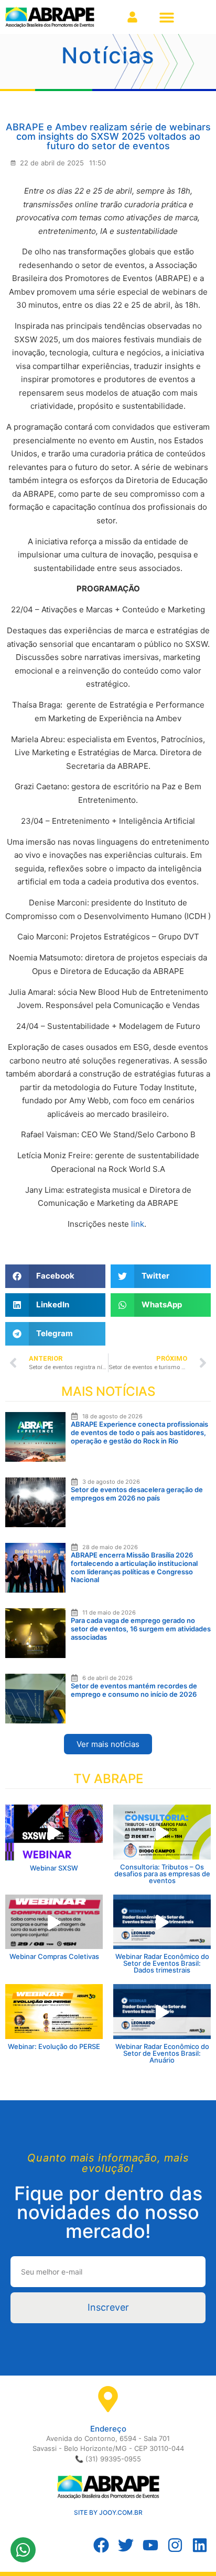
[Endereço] (108, 2399)
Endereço (108, 2429)
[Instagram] (175, 2545)
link (138, 1224)
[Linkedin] (200, 2545)
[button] (166, 17)
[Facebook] (101, 2545)
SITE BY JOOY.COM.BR (108, 2512)
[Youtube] (150, 2545)
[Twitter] (126, 2545)
